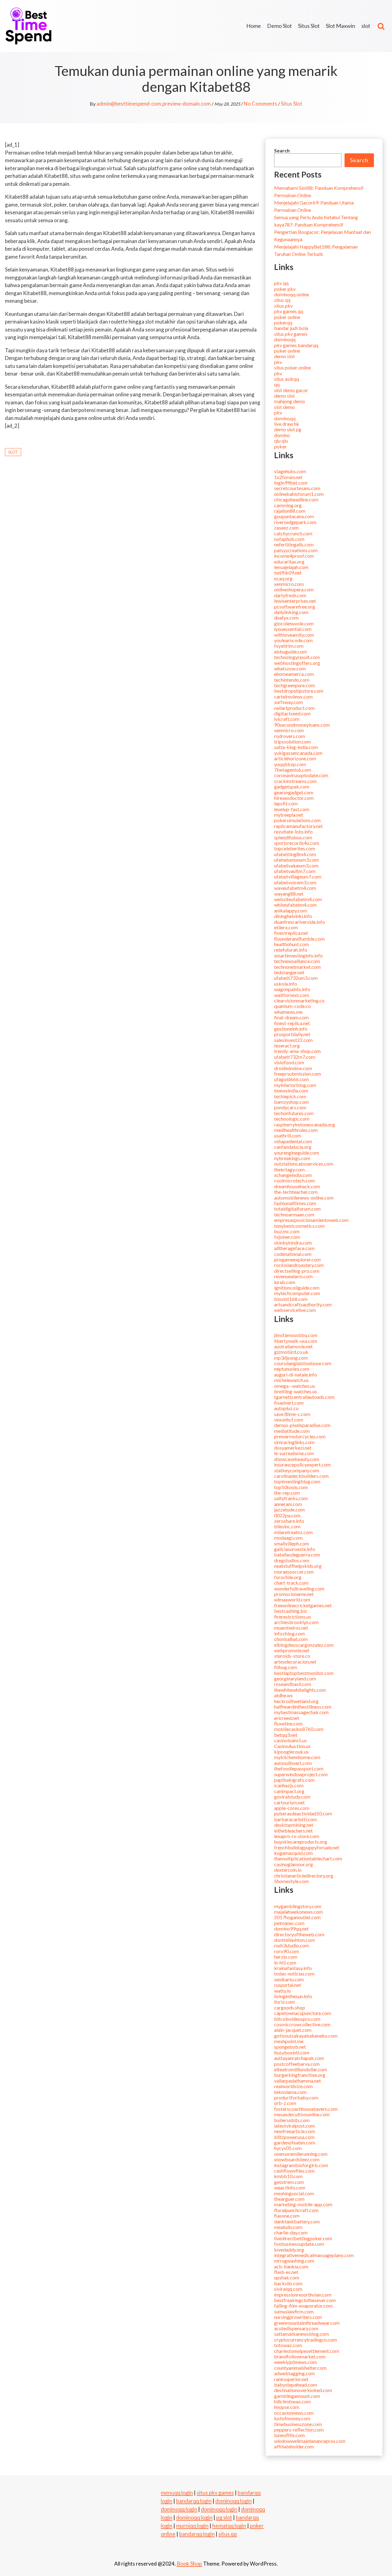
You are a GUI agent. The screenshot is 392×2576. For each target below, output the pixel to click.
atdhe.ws (283, 1695)
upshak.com (287, 2277)
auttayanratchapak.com (299, 2058)
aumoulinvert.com (293, 1763)
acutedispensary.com (296, 2328)
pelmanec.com (289, 1923)
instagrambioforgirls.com (301, 2165)
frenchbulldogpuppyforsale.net (307, 1847)
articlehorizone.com (295, 758)
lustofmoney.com (292, 2418)
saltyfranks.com (291, 1498)
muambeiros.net (291, 1628)
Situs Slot (309, 26)
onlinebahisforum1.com (299, 494)
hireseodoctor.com (294, 798)
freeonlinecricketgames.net (303, 1605)
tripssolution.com (292, 741)
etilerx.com (286, 927)
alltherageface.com (294, 1248)
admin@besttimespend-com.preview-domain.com (154, 104)
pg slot (224, 2517)
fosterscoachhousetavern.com (306, 2109)
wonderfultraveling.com (299, 1588)
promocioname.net (294, 1594)
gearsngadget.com (294, 792)
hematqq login (229, 2525)
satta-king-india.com (296, 747)
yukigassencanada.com (298, 753)
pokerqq (283, 322)
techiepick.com (290, 1096)
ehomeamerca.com (294, 674)
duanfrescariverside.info (300, 922)
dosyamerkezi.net (293, 1448)
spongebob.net (290, 2047)
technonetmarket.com (297, 967)
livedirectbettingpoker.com (303, 2238)
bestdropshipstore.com (299, 691)
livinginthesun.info (293, 1996)
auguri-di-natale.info (296, 1374)
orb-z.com (285, 2103)
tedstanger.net (289, 972)
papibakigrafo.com (294, 1780)
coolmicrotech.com (294, 1180)
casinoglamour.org (294, 1864)
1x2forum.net (288, 477)
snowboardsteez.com (297, 2159)
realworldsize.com (293, 2086)
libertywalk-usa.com (296, 1341)
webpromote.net (292, 1650)
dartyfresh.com (290, 595)
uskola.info (286, 984)
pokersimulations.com (297, 820)
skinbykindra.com (293, 1243)
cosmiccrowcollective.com (302, 2024)
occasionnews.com (294, 2413)
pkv (278, 362)
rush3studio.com (292, 1945)
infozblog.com (289, 1633)
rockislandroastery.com (299, 1265)
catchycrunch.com (293, 533)
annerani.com (288, 1504)
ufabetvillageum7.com (298, 876)
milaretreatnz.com (293, 1532)
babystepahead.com (296, 2385)
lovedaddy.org (289, 2250)
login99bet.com (291, 483)
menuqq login (177, 2492)
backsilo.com (288, 2283)
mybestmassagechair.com (301, 1712)
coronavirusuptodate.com (301, 775)
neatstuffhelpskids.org (298, 1566)
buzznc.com (287, 1231)
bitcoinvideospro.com (297, 2019)
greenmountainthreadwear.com (307, 2323)
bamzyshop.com (291, 1102)
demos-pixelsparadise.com (302, 1425)
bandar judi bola (291, 328)
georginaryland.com (295, 1678)
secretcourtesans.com (297, 488)
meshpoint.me (289, 2041)
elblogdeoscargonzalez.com (304, 1645)
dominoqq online (292, 294)
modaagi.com (288, 1538)
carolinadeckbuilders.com (301, 1476)
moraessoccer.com (294, 1572)
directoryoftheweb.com (299, 1934)
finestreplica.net (291, 933)
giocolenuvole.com (294, 623)
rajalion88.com (290, 511)
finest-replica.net (292, 1023)
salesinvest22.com (293, 1040)
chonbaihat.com (291, 1639)
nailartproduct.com (294, 708)
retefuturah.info (291, 950)
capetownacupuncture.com (303, 2013)
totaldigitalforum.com (297, 1209)
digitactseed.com (292, 713)
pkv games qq (289, 311)
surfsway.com (288, 702)
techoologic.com (292, 1119)
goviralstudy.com (292, 1797)
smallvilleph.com (292, 1543)
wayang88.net (289, 894)
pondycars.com (290, 1107)
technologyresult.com (297, 657)
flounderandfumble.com (299, 939)
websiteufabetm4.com (298, 899)
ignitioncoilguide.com (297, 1288)
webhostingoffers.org (297, 663)
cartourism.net (289, 1802)
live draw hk (287, 424)
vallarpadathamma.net (298, 2081)
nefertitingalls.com (294, 544)
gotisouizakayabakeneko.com (306, 2036)
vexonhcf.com (289, 1419)
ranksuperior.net (291, 2379)
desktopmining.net (294, 1825)
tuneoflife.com (289, 2435)
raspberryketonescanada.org (305, 1124)
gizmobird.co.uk (291, 1352)
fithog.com (286, 1667)
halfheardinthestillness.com (303, 1707)
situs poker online (292, 367)
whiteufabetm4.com (295, 905)
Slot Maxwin (341, 26)
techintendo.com (292, 680)
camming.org (288, 505)
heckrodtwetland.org (296, 1701)
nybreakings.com (292, 1158)
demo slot (285, 356)
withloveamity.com (294, 635)
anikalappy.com (290, 910)
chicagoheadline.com (296, 499)
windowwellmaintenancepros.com (310, 2441)
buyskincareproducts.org (301, 1842)
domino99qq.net (291, 1928)
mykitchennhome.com (297, 1757)
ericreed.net (287, 1718)
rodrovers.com (290, 736)
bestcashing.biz (291, 1611)
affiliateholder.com (294, 2446)
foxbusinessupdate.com (299, 2244)
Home (254, 26)
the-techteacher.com (296, 1192)
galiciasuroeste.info (295, 1549)
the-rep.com (287, 1493)
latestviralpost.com (294, 2126)
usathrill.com (288, 1135)
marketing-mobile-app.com (303, 2204)
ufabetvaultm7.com (295, 871)
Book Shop (189, 2563)
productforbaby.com (296, 2097)
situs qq (282, 300)
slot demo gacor (291, 390)
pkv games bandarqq (296, 345)
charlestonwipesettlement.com (307, 2351)
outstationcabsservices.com (304, 1164)
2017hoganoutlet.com (297, 1917)
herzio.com (286, 1957)
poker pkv (285, 289)
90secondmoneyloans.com (302, 725)
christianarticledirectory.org (304, 1876)
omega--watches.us (295, 1386)
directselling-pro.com (297, 1271)
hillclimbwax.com (292, 2401)
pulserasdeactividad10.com (303, 1813)
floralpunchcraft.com (296, 2210)
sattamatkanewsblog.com (302, 2334)
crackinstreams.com (295, 781)
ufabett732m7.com (295, 1057)
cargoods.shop (290, 2007)
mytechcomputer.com (297, 1293)
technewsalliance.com (297, 961)
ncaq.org (283, 578)
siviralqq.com (288, 2289)
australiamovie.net (293, 1346)
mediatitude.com (292, 1431)
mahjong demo (290, 401)
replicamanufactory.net (298, 826)
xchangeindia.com (293, 1175)
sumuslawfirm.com (294, 2311)
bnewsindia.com (291, 1090)
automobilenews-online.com (304, 1198)
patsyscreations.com (296, 550)
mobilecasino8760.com (299, 1729)
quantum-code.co (292, 1006)
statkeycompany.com (297, 1470)
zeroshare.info (289, 1521)
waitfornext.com (292, 995)
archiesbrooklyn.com (296, 1622)
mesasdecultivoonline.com (302, 2114)
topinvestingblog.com (297, 1481)
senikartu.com (289, 1979)
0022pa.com (287, 1515)
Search (282, 150)
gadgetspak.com (292, 786)
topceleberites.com (295, 848)
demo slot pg (288, 429)
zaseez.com (286, 528)
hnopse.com (287, 2407)
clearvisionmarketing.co (299, 1000)
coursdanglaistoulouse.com (303, 1363)
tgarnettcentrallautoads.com (304, 1397)
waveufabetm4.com (295, 888)
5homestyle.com (291, 1881)
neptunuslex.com (292, 1369)
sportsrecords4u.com (297, 843)
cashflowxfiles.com (294, 2171)
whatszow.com (290, 668)
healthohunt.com (292, 944)
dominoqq (285, 339)
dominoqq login (234, 2501)
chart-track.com (291, 1583)
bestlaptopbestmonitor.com (304, 1673)
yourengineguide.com (297, 1153)
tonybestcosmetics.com (299, 1226)
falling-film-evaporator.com (303, 2306)
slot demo (285, 407)
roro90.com (286, 1951)
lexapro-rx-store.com (297, 1836)
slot (366, 26)
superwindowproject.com (301, 1774)
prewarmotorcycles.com (300, 1436)
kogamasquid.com (293, 1853)
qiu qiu (281, 441)
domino (282, 435)
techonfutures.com (294, 1113)
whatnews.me (288, 1012)
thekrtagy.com (289, 1169)
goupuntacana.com (294, 516)
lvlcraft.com (287, 719)
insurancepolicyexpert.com (302, 1464)
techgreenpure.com (294, 685)
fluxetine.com (288, 1723)
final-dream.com (291, 1017)
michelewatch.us (291, 1380)
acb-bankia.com (291, 2266)
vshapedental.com (293, 1141)
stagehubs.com (290, 471)
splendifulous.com (293, 837)
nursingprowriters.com (298, 2317)
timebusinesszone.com (298, 2424)
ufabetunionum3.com (296, 860)
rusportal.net (288, 1985)
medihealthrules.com (296, 1130)
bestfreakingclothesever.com (305, 2300)
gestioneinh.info (291, 1029)
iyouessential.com (293, 629)
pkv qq (281, 283)
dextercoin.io (288, 1870)
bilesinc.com (287, 1526)
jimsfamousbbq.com (296, 1335)
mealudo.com (288, 2227)
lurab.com (285, 1282)
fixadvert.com (289, 1403)
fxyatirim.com (289, 646)
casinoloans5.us (290, 1740)
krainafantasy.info (293, 1968)
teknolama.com (290, 2092)
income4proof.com (294, 556)
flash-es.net (286, 2272)
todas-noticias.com (294, 1973)
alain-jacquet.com (293, 2030)
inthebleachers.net (293, 1831)
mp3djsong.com (291, 1358)
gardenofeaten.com (295, 2142)
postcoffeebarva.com (297, 2064)
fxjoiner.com (287, 1237)
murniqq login (192, 2525)
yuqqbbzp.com (290, 764)
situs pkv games (291, 334)
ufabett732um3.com (296, 978)
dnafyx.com (286, 618)
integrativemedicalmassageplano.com (314, 2255)
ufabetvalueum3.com (296, 865)
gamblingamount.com (297, 2396)
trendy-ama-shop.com (297, 1051)
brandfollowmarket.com (300, 2356)
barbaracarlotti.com (296, 1819)
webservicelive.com (295, 1310)
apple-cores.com (292, 1808)
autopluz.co (286, 1408)
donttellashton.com (294, 1940)
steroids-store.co (292, 1656)
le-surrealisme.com (294, 1453)
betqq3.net (286, 1735)
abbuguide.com (290, 651)
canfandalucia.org (293, 1147)
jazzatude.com (289, 1509)
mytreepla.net (289, 815)
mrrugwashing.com (294, 2261)
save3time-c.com (292, 1414)
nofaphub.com (289, 539)
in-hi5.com (285, 1962)
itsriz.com (285, 2002)
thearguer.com (289, 2199)
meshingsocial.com (294, 2193)
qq (277, 384)
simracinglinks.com (294, 1442)
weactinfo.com (290, 2187)
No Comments (260, 104)
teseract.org (287, 1045)
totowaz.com (288, 2345)
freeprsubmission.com (298, 1074)
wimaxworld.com (292, 1599)
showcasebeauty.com (297, 1459)
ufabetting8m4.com (295, 854)
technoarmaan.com (294, 1214)
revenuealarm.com (293, 1276)
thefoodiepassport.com (299, 1768)
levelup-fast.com (292, 809)
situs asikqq (286, 379)
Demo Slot (279, 26)
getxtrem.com (289, 2182)
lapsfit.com (286, 803)
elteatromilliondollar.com (301, 2069)
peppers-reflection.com (299, 2430)
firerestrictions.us (293, 1617)
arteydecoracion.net (295, 1662)
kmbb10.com (288, 2176)
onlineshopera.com (294, 589)
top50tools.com (291, 1487)
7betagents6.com (293, 770)
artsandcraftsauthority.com (303, 1304)
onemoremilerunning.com (301, 2154)
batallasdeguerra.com (297, 1554)
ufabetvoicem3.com (295, 882)
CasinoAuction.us (292, 1746)
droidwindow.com (293, 1068)
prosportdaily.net (292, 1034)
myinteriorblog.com (295, 1085)
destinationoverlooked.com (303, 2390)
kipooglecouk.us (291, 1752)
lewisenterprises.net (295, 601)
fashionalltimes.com (295, 1203)
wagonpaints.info (292, 989)
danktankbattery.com (297, 2221)
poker (280, 446)
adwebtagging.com (294, 2373)
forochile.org (288, 1577)
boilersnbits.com (292, 2120)
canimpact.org (289, 1791)
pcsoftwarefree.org (295, 607)
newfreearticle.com (294, 2131)
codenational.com (293, 1254)
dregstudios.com (292, 1560)
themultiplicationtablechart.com (308, 1858)
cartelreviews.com (293, 696)
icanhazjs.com (289, 1785)
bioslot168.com (291, 1299)
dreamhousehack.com (297, 1186)
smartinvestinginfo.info (298, 955)
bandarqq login (194, 2501)
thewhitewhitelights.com (300, 1690)
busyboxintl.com (292, 2052)
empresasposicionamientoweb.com (311, 1220)
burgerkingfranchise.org (300, 2075)
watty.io (283, 1991)
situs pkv (283, 306)
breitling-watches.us (296, 1391)
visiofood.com (289, 1062)
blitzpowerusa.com (294, 2137)
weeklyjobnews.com (296, 2362)
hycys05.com (288, 2148)
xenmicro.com (289, 584)
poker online (287, 317)
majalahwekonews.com (298, 1912)
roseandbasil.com (293, 1684)
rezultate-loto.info (293, 831)
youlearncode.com (293, 640)
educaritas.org (289, 562)
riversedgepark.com (295, 522)
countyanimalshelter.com (300, 2368)
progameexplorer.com (297, 1259)
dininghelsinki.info (293, 916)
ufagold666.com (291, 1079)
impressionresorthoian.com (303, 2295)
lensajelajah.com (291, 567)
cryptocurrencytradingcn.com (305, 2340)
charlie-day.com (291, 2232)
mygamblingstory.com (298, 1906)
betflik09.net (288, 573)
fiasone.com (287, 2216)
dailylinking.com (291, 612)
